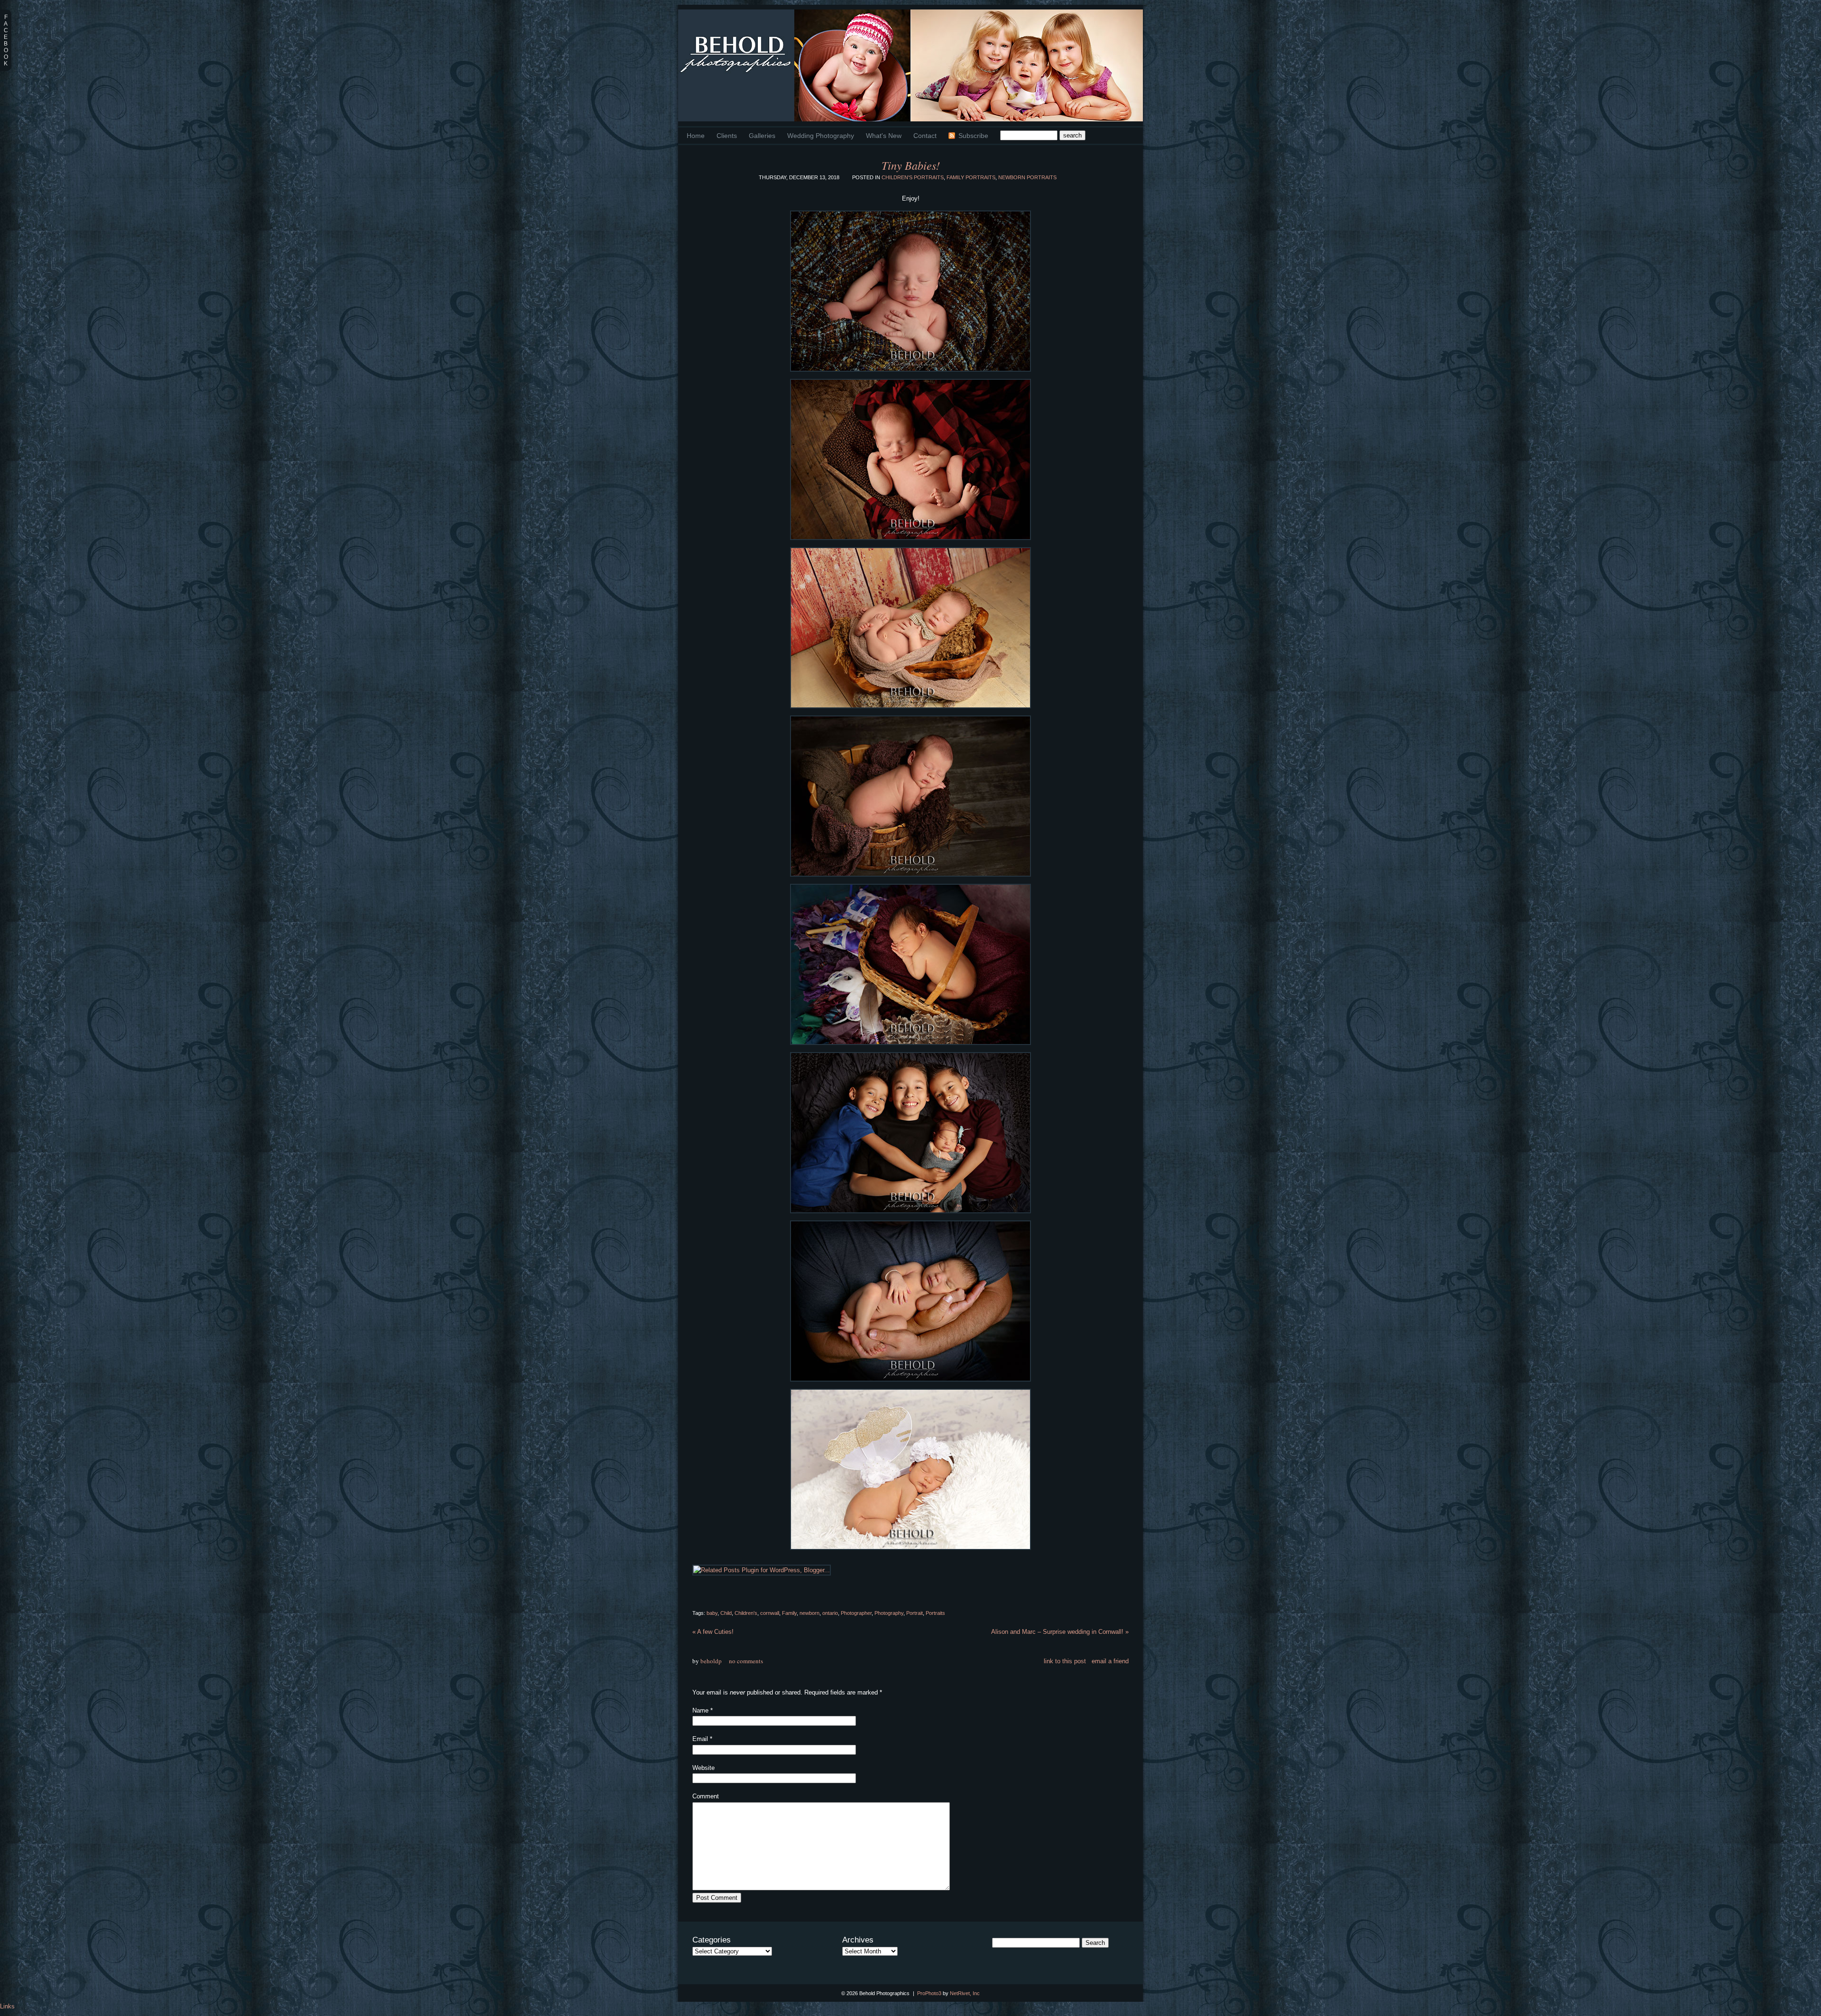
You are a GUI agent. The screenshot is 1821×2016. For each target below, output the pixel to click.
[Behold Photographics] (736, 65)
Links (7, 2006)
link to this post (1065, 1661)
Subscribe (973, 136)
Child (726, 1613)
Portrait (915, 1613)
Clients (727, 136)
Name (700, 1710)
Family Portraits (971, 177)
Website (704, 1768)
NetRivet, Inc (965, 1993)
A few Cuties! (713, 1632)
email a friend (1110, 1661)
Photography (889, 1613)
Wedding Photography (821, 136)
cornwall (770, 1613)
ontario (830, 1613)
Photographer (856, 1613)
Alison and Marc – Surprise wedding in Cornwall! (1060, 1632)
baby (712, 1613)
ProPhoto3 (929, 1993)
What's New (884, 136)
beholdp (711, 1661)
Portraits (935, 1613)
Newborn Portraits (1027, 177)
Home (696, 136)
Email (700, 1739)
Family (789, 1613)
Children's (746, 1613)
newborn (809, 1613)
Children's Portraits (913, 177)
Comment (706, 1796)
